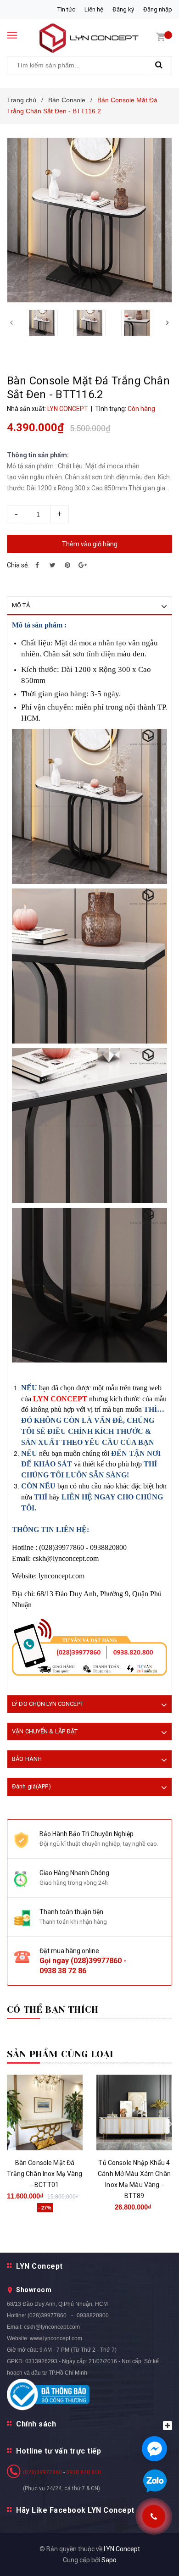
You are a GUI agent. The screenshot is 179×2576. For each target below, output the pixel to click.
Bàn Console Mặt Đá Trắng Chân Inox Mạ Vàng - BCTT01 (45, 2174)
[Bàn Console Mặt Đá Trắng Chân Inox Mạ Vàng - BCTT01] (45, 2112)
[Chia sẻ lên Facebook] (37, 565)
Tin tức (66, 9)
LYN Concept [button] (39, 2266)
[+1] (83, 565)
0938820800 (93, 2315)
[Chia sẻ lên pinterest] (67, 565)
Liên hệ (94, 9)
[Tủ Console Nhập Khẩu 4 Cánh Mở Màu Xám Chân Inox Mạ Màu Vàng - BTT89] (134, 2112)
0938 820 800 (84, 2472)
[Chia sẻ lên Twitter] (52, 565)
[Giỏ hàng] (161, 37)
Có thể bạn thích (53, 2010)
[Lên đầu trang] (150, 2558)
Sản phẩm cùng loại (60, 2054)
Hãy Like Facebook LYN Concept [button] (75, 2510)
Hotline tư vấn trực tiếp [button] (59, 2451)
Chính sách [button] (36, 2424)
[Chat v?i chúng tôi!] (154, 2449)
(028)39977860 (96, 1961)
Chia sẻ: (18, 565)
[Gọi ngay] (154, 2516)
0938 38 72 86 (63, 1971)
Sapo (109, 2560)
